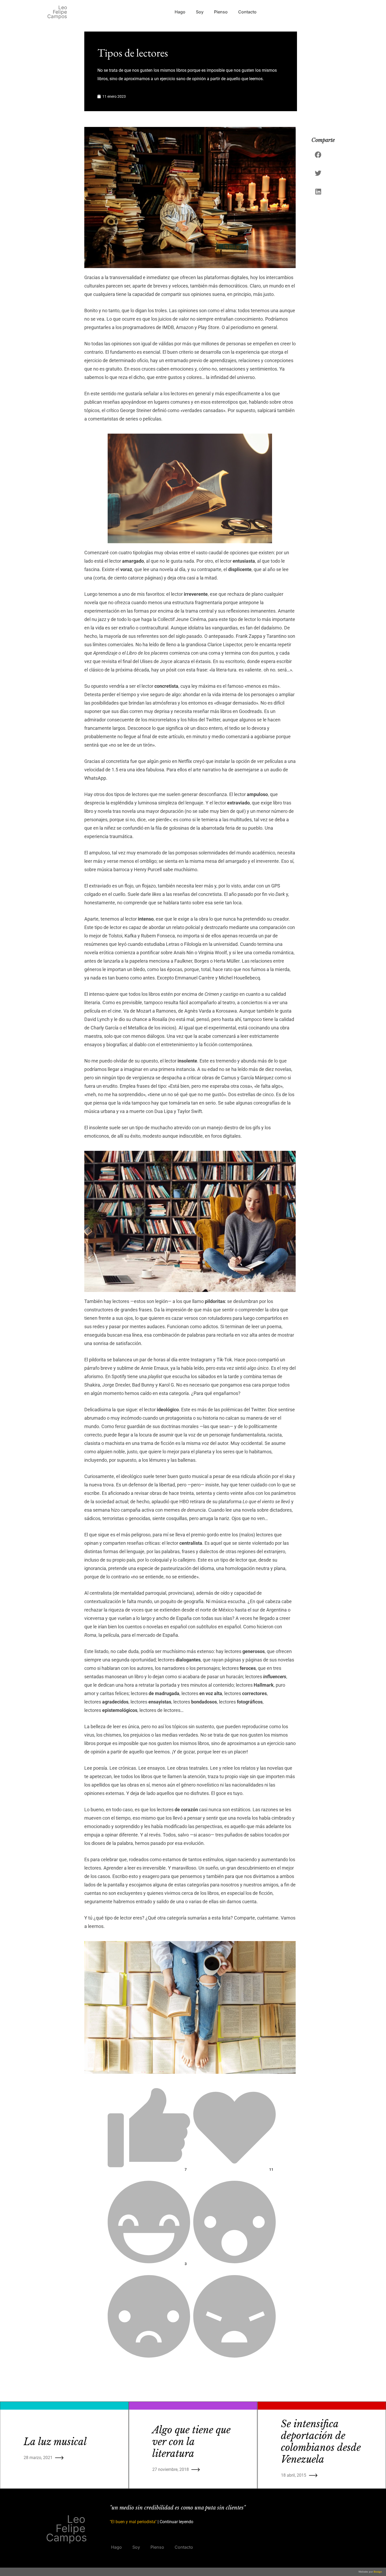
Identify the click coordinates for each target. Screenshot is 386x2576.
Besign (377, 2572)
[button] (319, 155)
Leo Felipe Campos (57, 12)
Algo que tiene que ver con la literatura (191, 2442)
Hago (180, 12)
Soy (200, 12)
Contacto (247, 12)
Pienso (221, 12)
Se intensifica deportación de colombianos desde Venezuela (321, 2442)
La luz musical (55, 2442)
